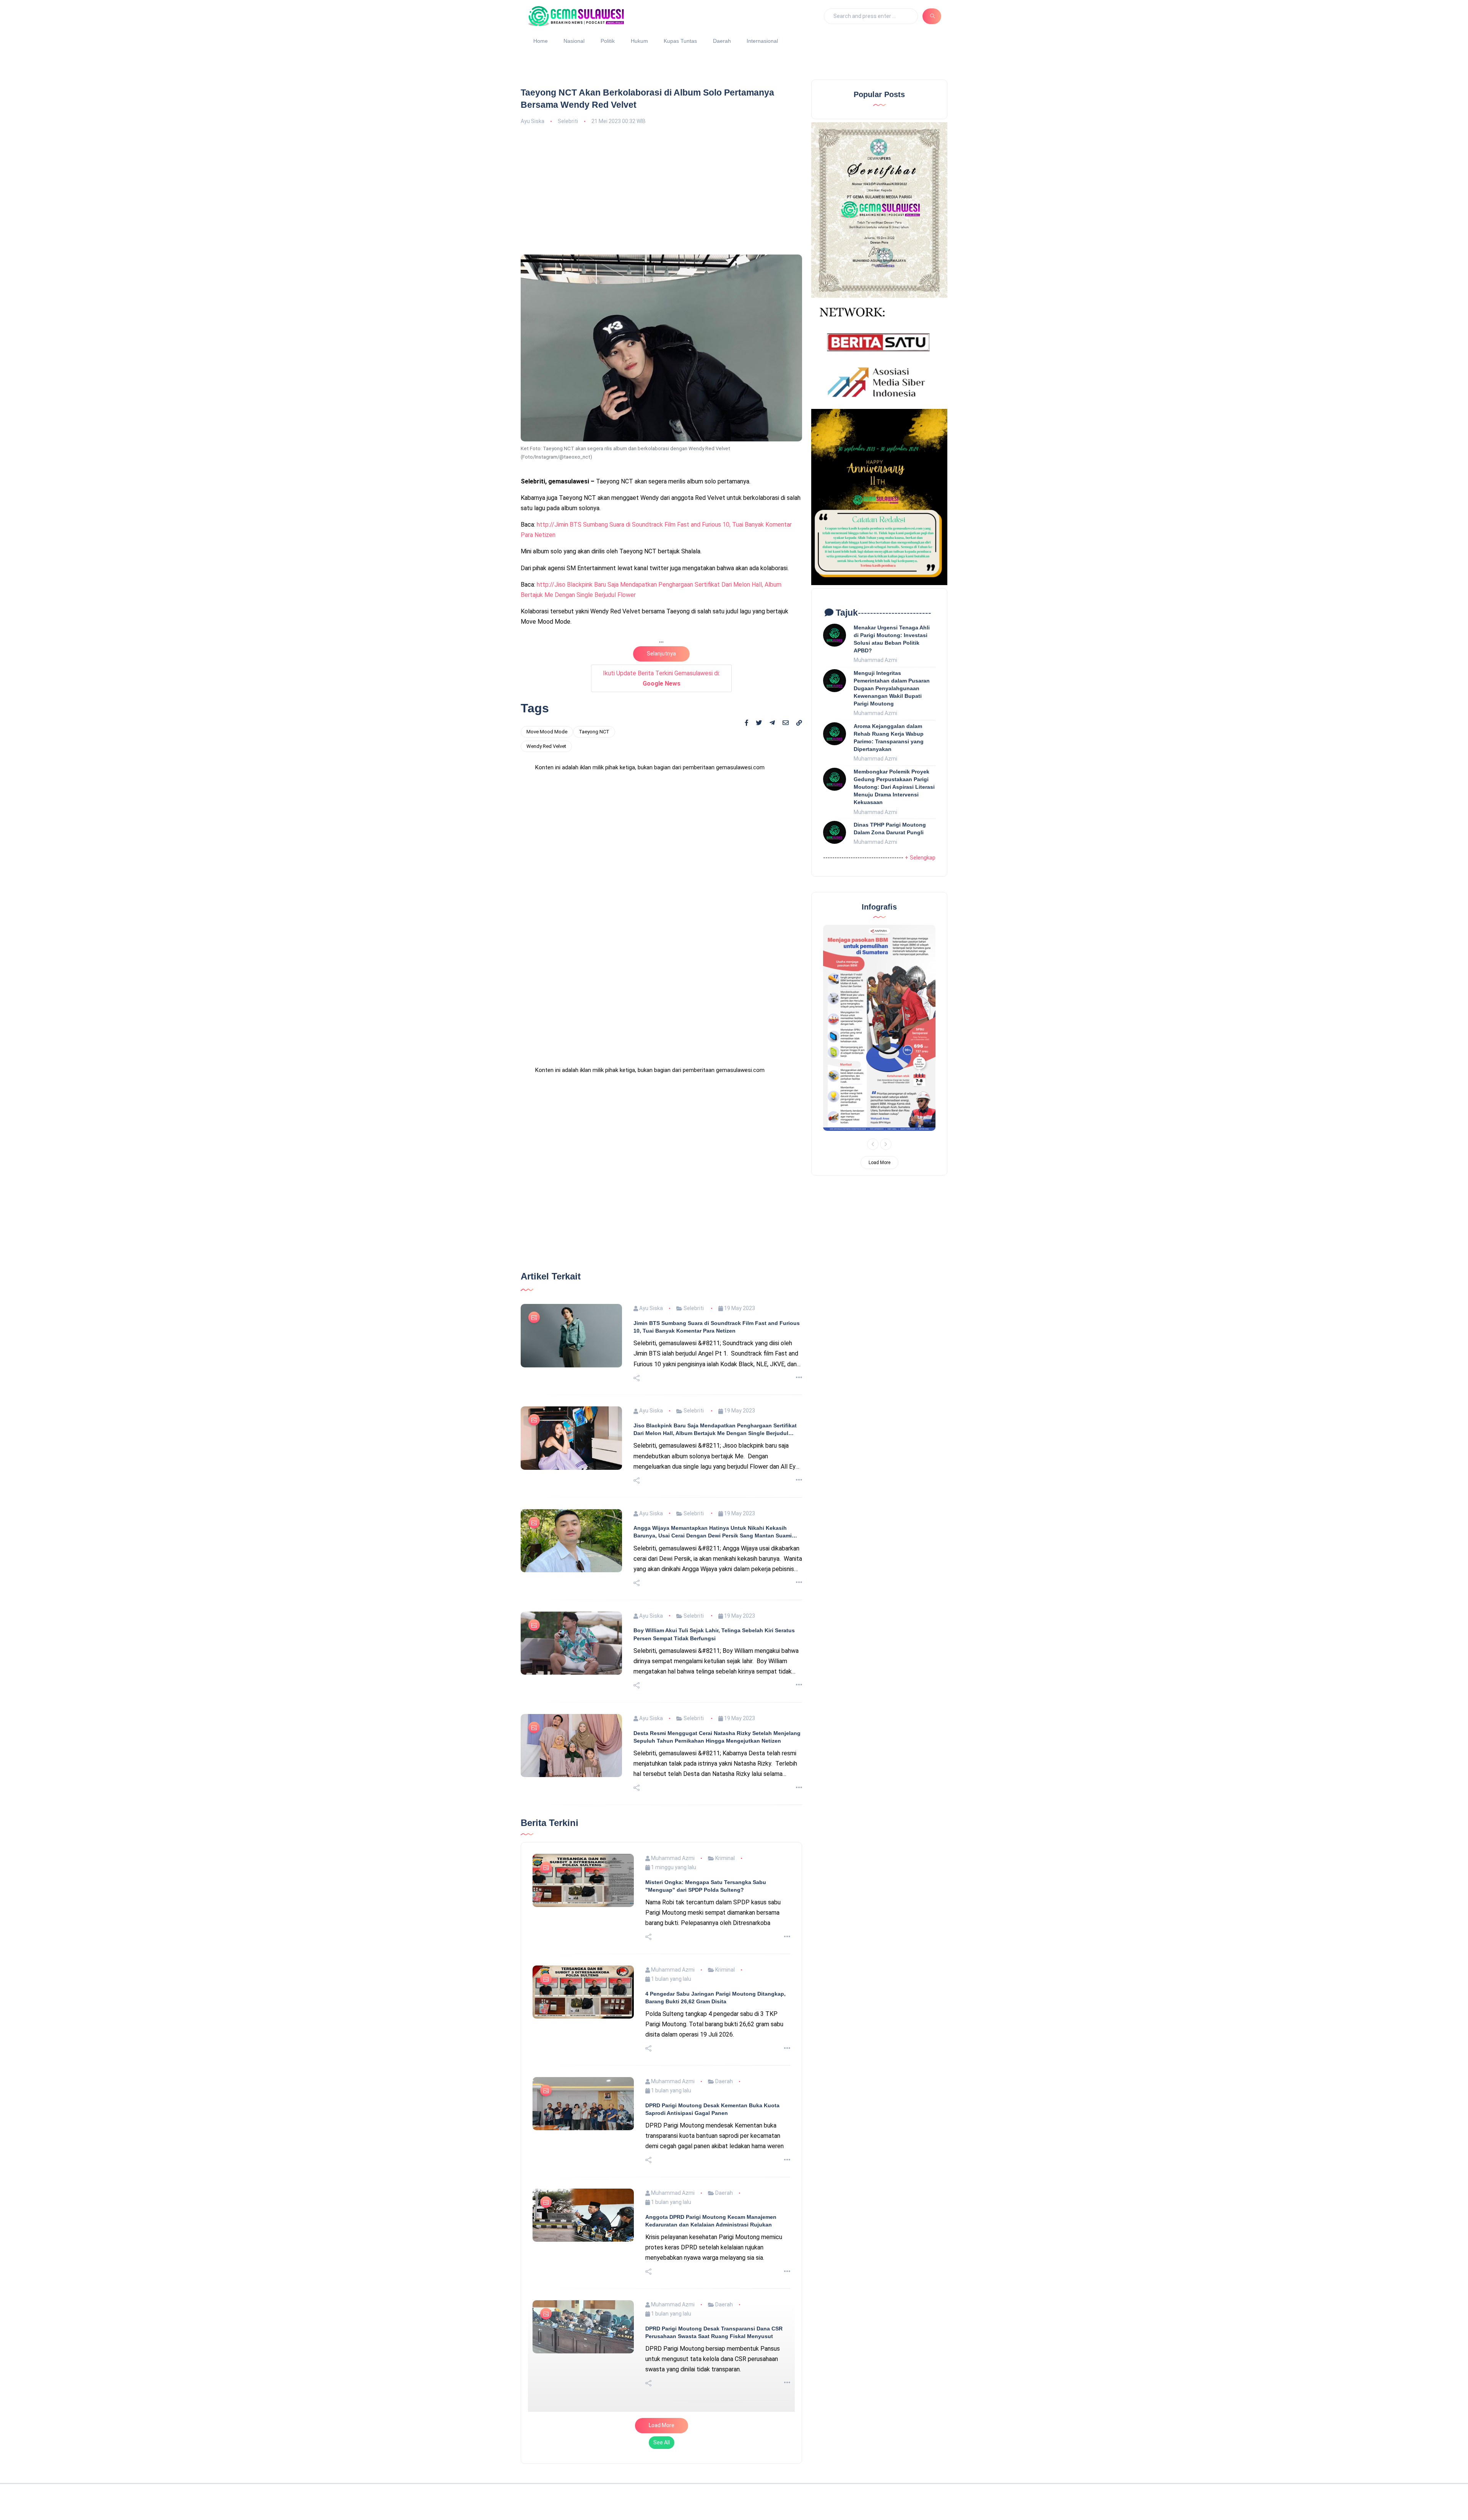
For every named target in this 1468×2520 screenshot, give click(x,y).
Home (541, 41)
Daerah (722, 41)
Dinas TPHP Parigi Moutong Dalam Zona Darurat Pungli (890, 829)
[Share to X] (759, 723)
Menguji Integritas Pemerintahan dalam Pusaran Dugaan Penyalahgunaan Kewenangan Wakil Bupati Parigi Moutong (892, 688)
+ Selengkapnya (925, 858)
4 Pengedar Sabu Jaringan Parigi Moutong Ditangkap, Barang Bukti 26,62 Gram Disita (715, 1947)
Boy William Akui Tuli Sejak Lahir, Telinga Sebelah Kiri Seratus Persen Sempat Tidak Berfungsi (714, 1584)
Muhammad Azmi (672, 1808)
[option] (879, 1028)
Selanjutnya (661, 654)
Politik (608, 41)
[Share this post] (637, 1328)
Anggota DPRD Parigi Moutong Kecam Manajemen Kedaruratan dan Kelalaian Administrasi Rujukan (711, 2170)
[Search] (932, 16)
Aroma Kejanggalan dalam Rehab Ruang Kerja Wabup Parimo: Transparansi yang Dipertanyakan (889, 738)
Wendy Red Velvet (546, 746)
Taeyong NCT (594, 732)
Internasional (762, 41)
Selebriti (568, 121)
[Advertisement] (661, 189)
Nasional (574, 41)
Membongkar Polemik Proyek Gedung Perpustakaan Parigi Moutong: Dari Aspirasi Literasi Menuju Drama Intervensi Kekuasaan (894, 787)
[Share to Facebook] (747, 723)
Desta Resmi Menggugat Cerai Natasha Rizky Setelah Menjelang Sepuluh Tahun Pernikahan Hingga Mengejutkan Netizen (717, 1686)
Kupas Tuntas (680, 41)
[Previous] (873, 1144)
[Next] (886, 1144)
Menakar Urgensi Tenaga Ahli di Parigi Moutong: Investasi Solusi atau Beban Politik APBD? (892, 639)
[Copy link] (799, 723)
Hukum (639, 41)
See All (662, 2392)
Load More (662, 2375)
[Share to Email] (786, 723)
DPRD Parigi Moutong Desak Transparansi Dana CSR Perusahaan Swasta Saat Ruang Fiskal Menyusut (714, 2282)
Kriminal (724, 1808)
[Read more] (799, 1327)
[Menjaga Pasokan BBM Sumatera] (879, 1028)
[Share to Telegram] (772, 723)
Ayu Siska (533, 121)
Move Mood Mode (547, 732)
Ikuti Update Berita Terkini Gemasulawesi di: (661, 678)
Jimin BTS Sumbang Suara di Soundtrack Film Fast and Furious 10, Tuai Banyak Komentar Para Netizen (717, 1276)
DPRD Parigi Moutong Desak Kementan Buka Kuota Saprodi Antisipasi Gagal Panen (712, 2059)
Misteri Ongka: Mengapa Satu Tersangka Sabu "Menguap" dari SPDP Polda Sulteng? (706, 1836)
